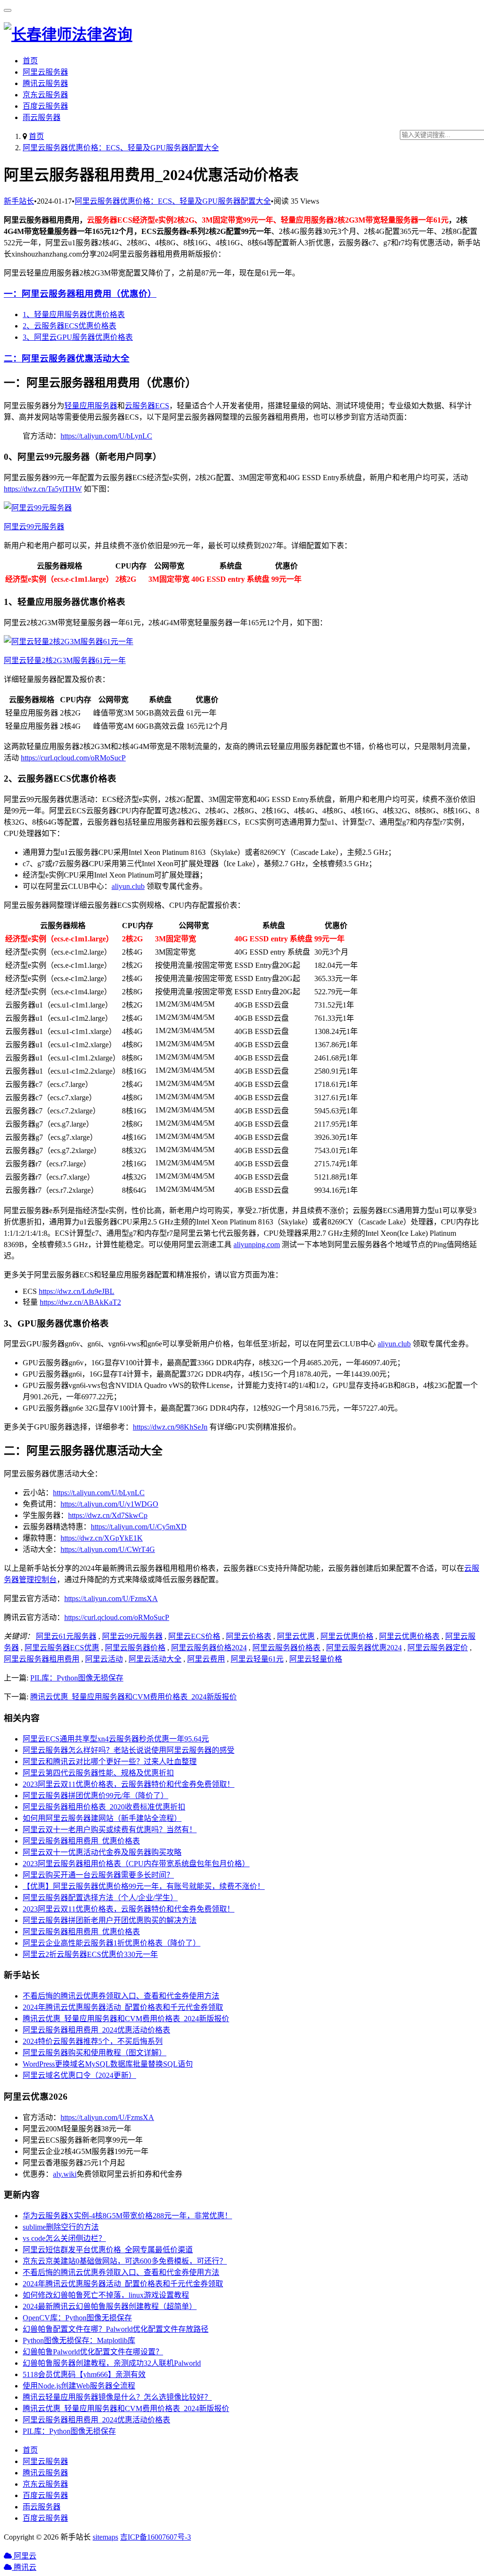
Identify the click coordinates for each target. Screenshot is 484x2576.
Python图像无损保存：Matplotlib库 (79, 2340)
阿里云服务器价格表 (286, 1648)
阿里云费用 (206, 1659)
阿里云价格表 (249, 1636)
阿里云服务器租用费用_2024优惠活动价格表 (96, 2030)
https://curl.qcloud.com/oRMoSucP (73, 758)
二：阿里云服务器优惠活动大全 (67, 358)
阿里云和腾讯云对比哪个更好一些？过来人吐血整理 (110, 1762)
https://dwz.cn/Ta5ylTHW (43, 489)
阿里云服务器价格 (135, 1648)
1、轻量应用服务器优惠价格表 (74, 314)
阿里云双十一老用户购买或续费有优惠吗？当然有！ (110, 1830)
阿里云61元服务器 (66, 1636)
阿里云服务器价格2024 (209, 1648)
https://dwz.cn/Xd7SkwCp (108, 1515)
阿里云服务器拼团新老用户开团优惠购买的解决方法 (110, 1920)
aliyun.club (128, 886)
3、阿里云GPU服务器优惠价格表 (78, 337)
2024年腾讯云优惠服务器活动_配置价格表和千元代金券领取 (123, 2007)
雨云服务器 (42, 117)
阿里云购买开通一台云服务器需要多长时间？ (98, 1875)
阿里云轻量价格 (316, 1659)
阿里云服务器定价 (438, 1648)
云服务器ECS (147, 406)
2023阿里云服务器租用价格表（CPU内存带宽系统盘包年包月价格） (136, 1864)
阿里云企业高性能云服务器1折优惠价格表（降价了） (112, 1943)
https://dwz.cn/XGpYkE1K (102, 1538)
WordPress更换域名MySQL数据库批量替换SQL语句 (108, 2064)
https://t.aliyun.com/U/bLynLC (106, 436)
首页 (30, 61)
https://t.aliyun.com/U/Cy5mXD (139, 1527)
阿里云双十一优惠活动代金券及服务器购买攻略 (102, 1852)
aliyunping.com (257, 1245)
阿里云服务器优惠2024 (364, 1648)
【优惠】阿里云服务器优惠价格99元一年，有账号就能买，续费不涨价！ (144, 1886)
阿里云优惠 (296, 1636)
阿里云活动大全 (155, 1659)
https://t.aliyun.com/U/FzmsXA (111, 1598)
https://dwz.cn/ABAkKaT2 (80, 1302)
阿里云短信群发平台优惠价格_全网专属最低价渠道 (108, 2250)
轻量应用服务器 (91, 406)
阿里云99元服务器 (132, 1636)
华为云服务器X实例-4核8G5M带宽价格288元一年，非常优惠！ (127, 2216)
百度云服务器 (45, 106)
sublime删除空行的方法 (61, 2227)
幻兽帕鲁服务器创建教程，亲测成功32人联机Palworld (112, 2363)
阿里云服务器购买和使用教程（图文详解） (95, 2053)
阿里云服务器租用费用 (42, 1659)
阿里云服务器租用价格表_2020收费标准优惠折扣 (104, 1807)
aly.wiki (65, 2174)
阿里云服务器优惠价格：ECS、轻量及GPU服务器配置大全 (121, 148)
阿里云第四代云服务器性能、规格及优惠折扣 (98, 1773)
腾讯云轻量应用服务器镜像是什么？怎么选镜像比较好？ (117, 2397)
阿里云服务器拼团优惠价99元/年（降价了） (95, 1796)
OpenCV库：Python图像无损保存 (77, 2318)
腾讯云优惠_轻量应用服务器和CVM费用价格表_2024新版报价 (134, 1697)
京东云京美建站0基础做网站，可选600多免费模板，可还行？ (125, 2261)
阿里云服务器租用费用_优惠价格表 (81, 1841)
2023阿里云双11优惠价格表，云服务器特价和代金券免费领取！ (129, 1784)
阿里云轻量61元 (257, 1659)
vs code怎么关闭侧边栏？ (64, 2238)
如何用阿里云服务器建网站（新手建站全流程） (102, 1818)
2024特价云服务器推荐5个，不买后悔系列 (93, 2041)
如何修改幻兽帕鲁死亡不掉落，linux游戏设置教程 (106, 2295)
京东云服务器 (45, 95)
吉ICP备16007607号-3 (156, 2537)
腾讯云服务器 (45, 83)
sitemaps (105, 2537)
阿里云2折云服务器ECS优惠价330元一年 (90, 1954)
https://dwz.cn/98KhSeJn (170, 1427)
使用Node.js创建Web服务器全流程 (79, 2386)
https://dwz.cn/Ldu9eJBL (77, 1291)
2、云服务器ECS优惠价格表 (69, 326)
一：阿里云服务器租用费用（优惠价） (80, 294)
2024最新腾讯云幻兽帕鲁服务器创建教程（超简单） (110, 2306)
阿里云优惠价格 (347, 1636)
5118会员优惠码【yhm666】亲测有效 (84, 2374)
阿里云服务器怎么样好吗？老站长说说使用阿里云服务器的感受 (129, 1750)
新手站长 (19, 201)
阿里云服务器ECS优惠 (62, 1648)
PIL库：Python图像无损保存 (77, 1678)
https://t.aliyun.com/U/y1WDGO (109, 1504)
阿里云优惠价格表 (409, 1636)
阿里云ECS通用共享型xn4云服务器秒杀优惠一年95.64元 (116, 1739)
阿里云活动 (104, 1659)
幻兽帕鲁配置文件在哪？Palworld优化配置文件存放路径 (116, 2329)
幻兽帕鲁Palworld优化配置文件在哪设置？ (93, 2352)
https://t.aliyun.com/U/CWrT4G (108, 1549)
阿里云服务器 (45, 72)
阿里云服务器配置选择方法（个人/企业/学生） (100, 1898)
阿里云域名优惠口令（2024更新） (79, 2075)
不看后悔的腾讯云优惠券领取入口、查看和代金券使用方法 (121, 1996)
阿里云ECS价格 (194, 1636)
